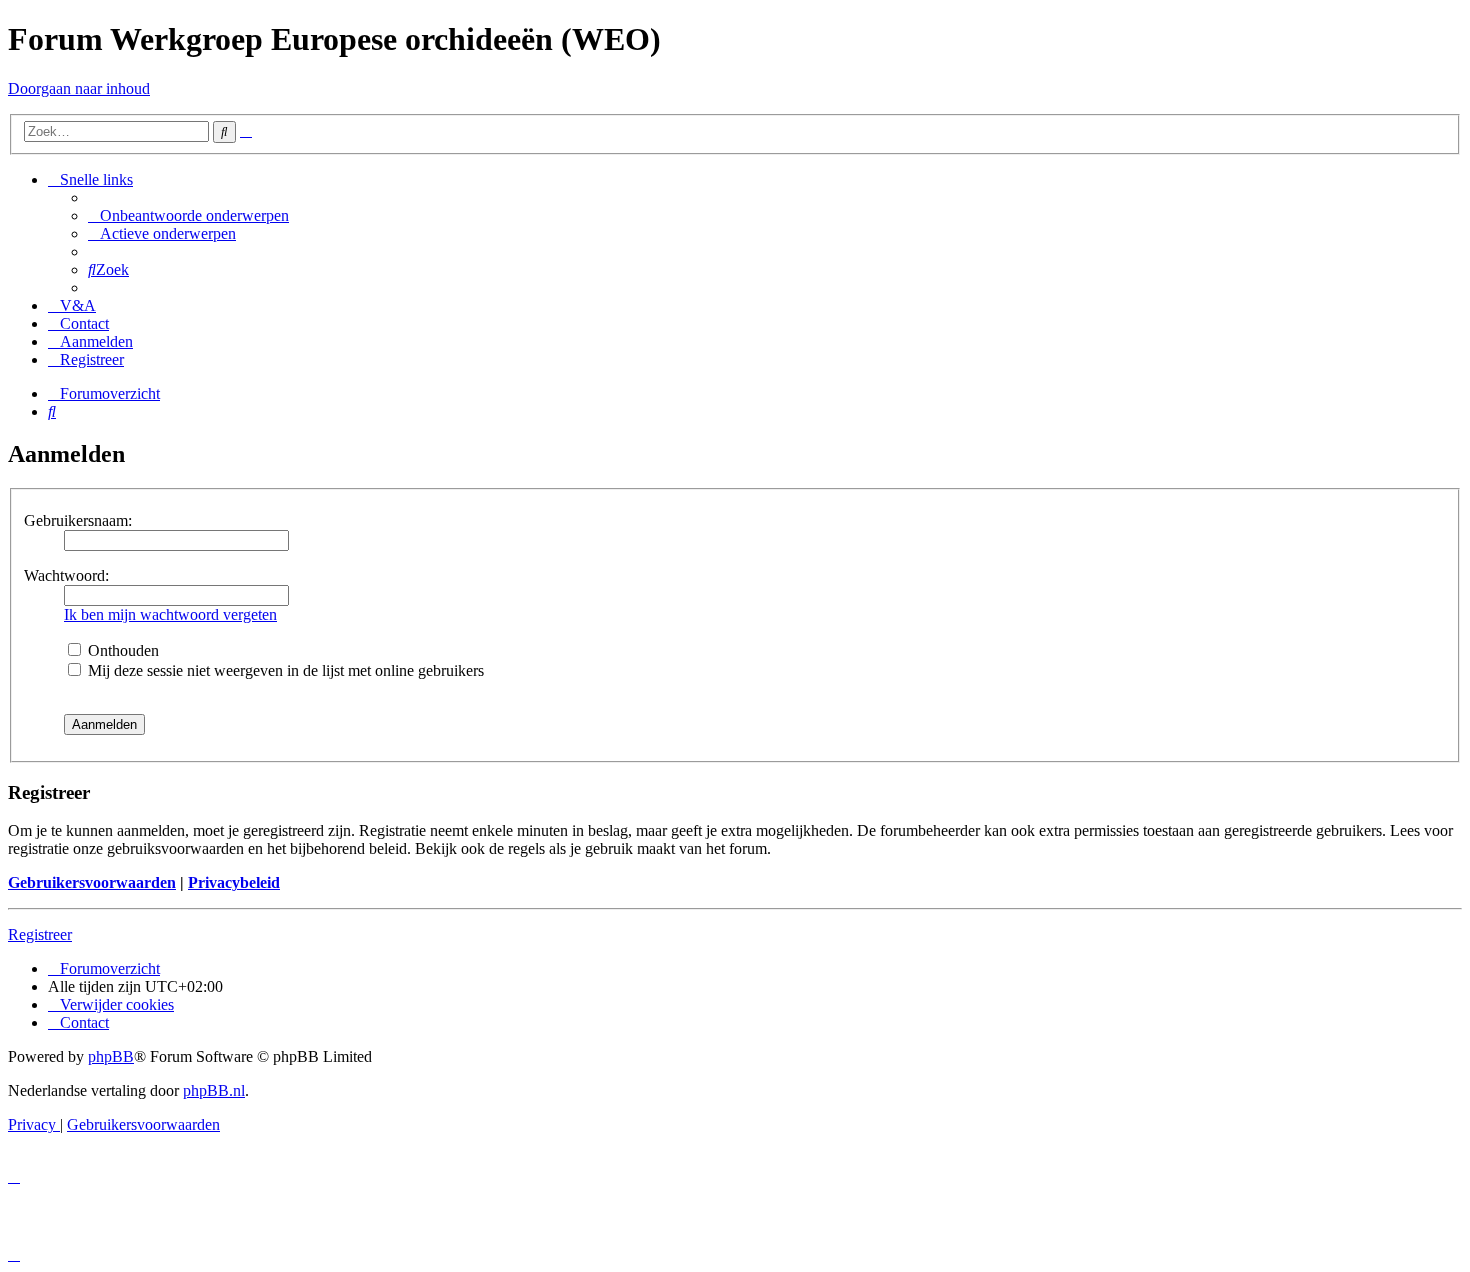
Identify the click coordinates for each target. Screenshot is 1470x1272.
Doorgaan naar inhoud (79, 88)
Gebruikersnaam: (78, 520)
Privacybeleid (234, 882)
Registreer (40, 934)
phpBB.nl (214, 1090)
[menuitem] (188, 215)
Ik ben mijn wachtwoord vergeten (170, 614)
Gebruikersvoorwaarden (92, 882)
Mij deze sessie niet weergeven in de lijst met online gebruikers (284, 670)
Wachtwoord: (66, 575)
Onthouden (121, 650)
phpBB (111, 1056)
